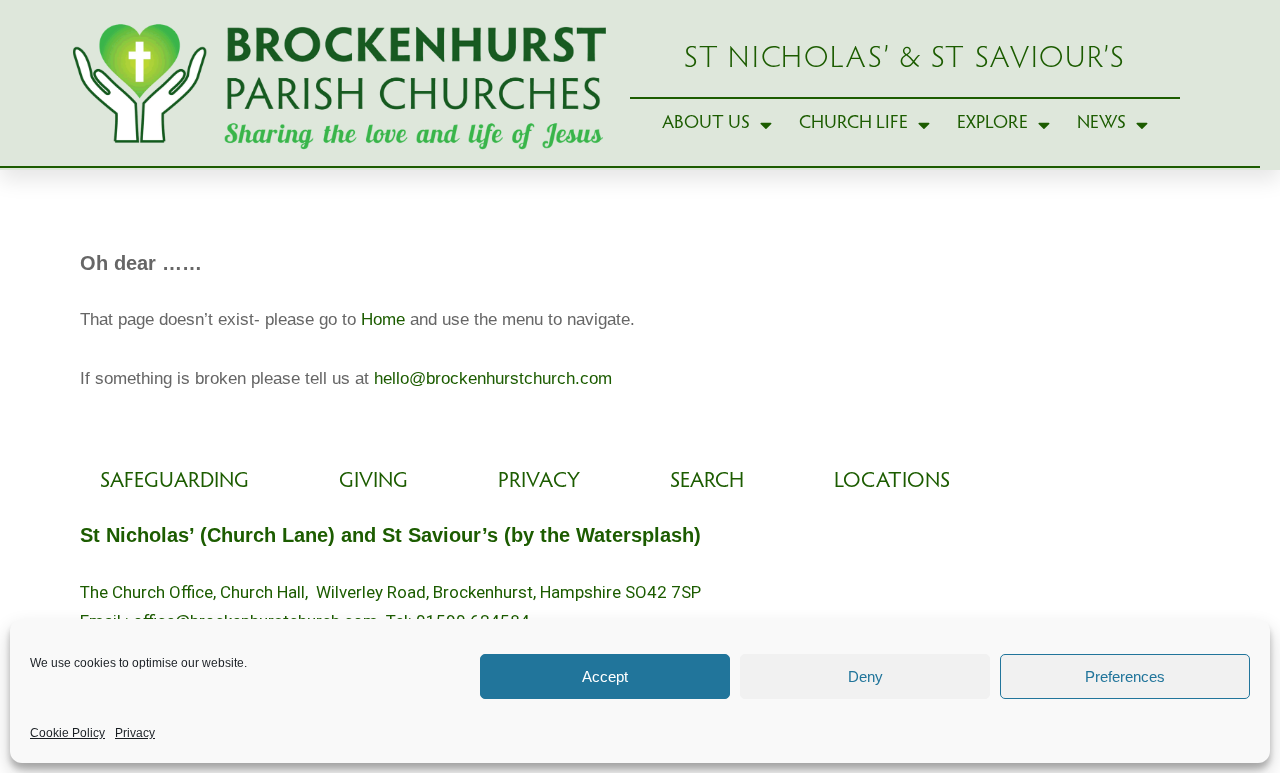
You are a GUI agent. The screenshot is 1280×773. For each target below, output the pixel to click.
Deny (865, 676)
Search (707, 482)
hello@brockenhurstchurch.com (493, 378)
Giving (373, 482)
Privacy (135, 733)
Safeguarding (174, 482)
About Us (706, 123)
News (1101, 123)
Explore (992, 123)
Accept (605, 676)
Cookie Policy (67, 733)
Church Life (853, 123)
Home (383, 319)
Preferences (1125, 676)
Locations (892, 482)
